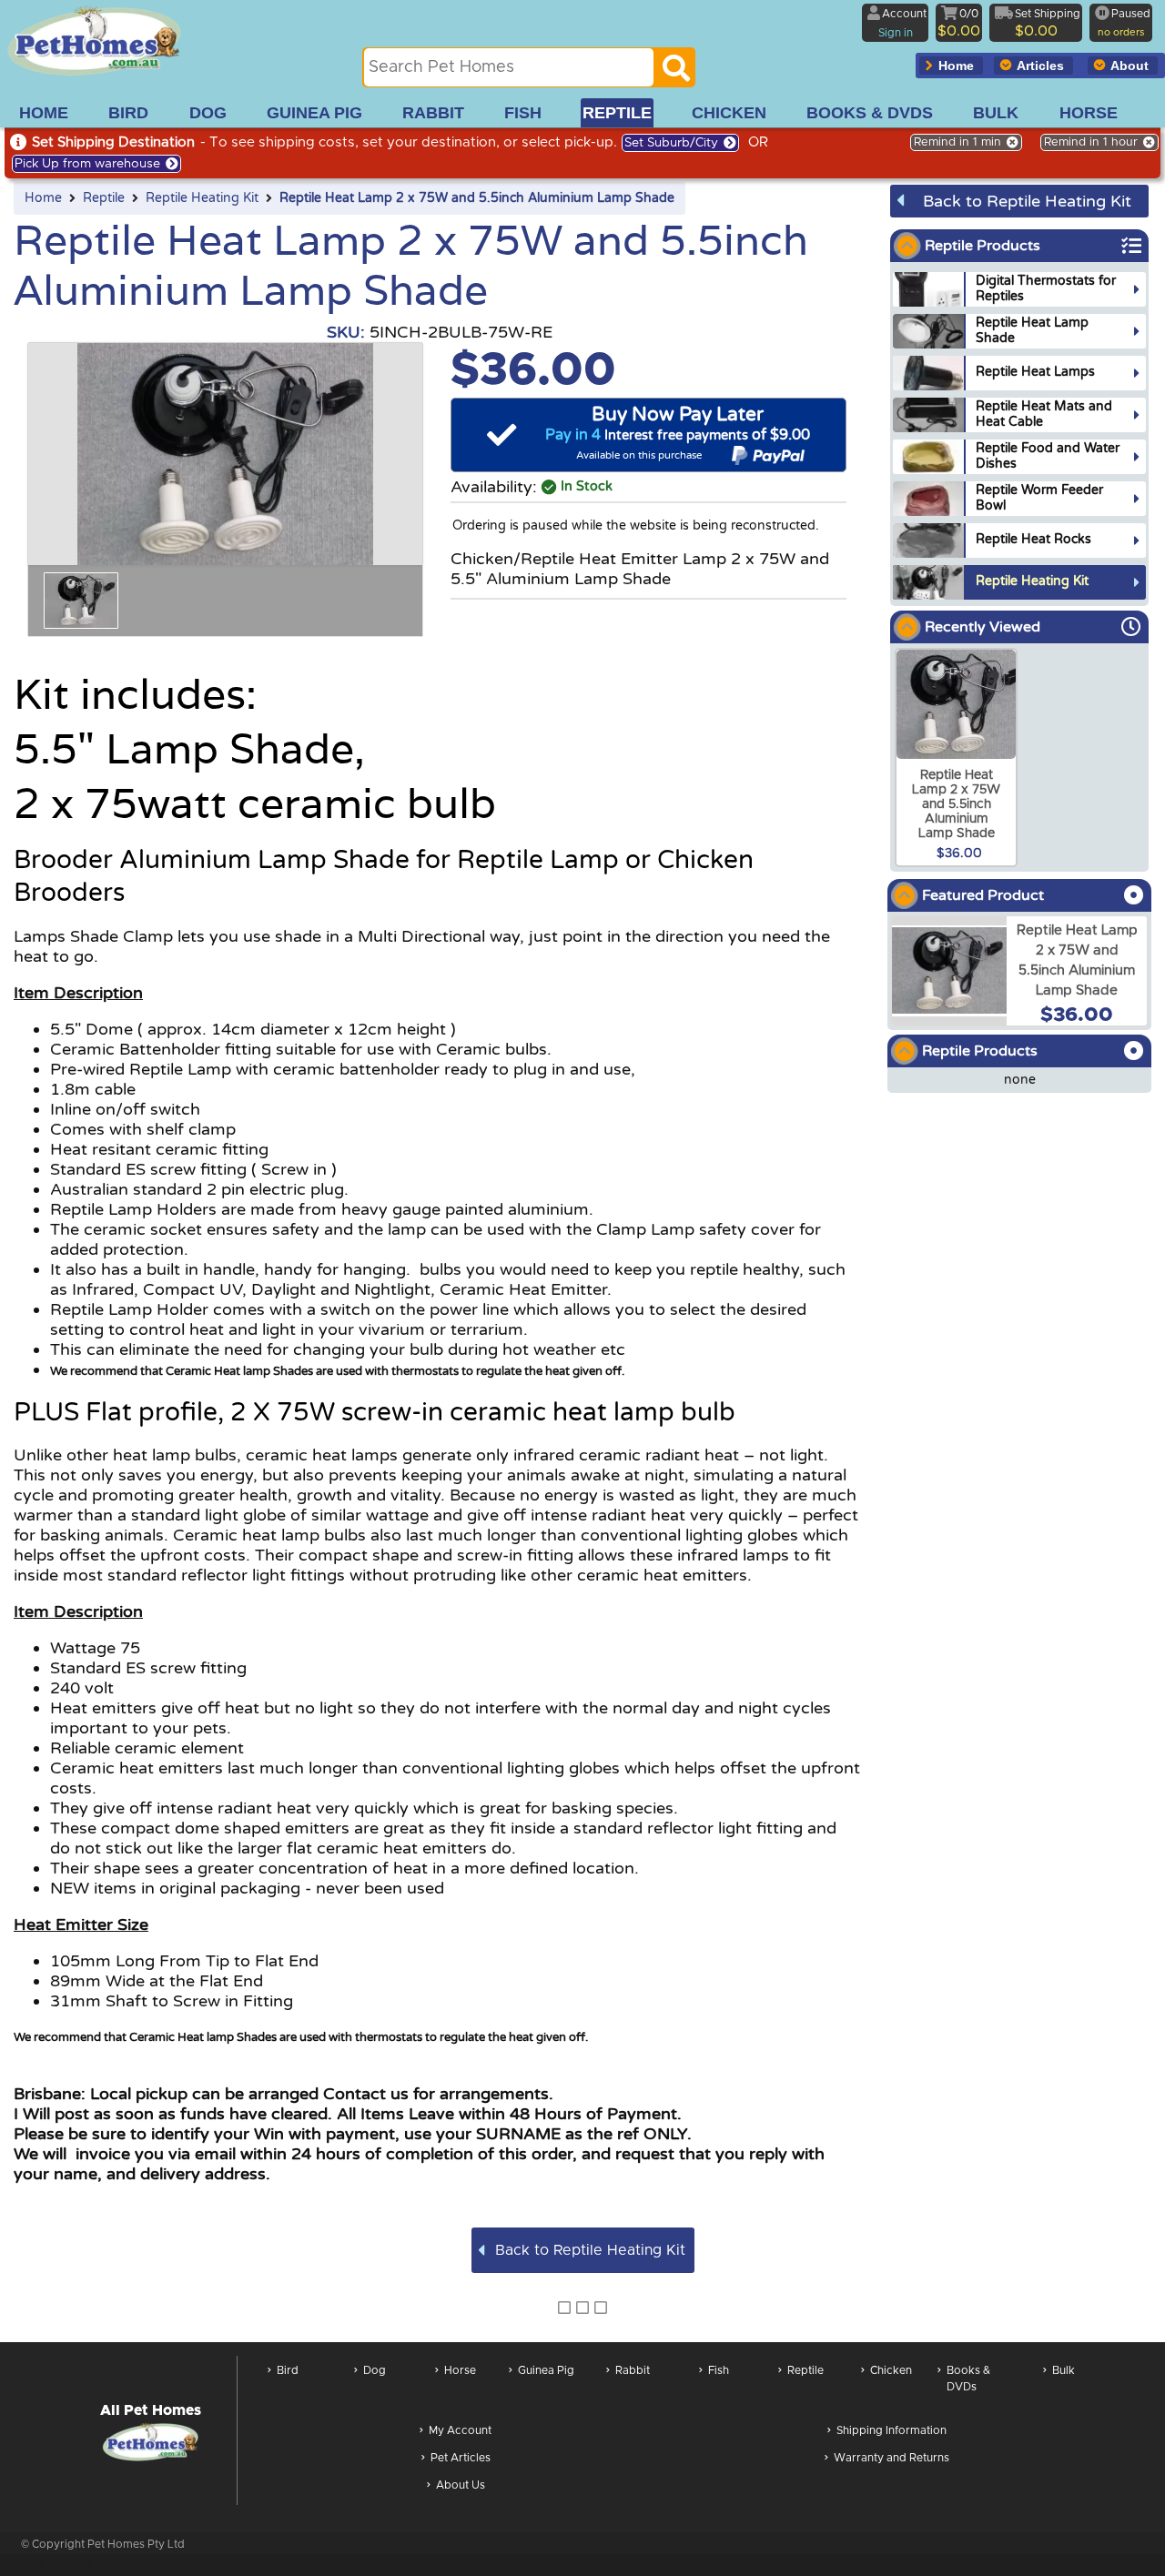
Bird (288, 2370)
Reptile (104, 198)
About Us (461, 2485)
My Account (460, 2430)
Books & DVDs (968, 2379)
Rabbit (633, 2370)
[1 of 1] (81, 601)
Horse (460, 2370)
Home (43, 198)
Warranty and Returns (891, 2458)
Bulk (1064, 2370)
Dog (375, 2370)
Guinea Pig (546, 2370)
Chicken (891, 2370)
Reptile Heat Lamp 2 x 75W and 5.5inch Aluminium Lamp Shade (477, 198)
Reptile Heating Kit (202, 198)
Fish (719, 2370)
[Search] (676, 73)
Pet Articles (461, 2458)
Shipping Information (891, 2430)
